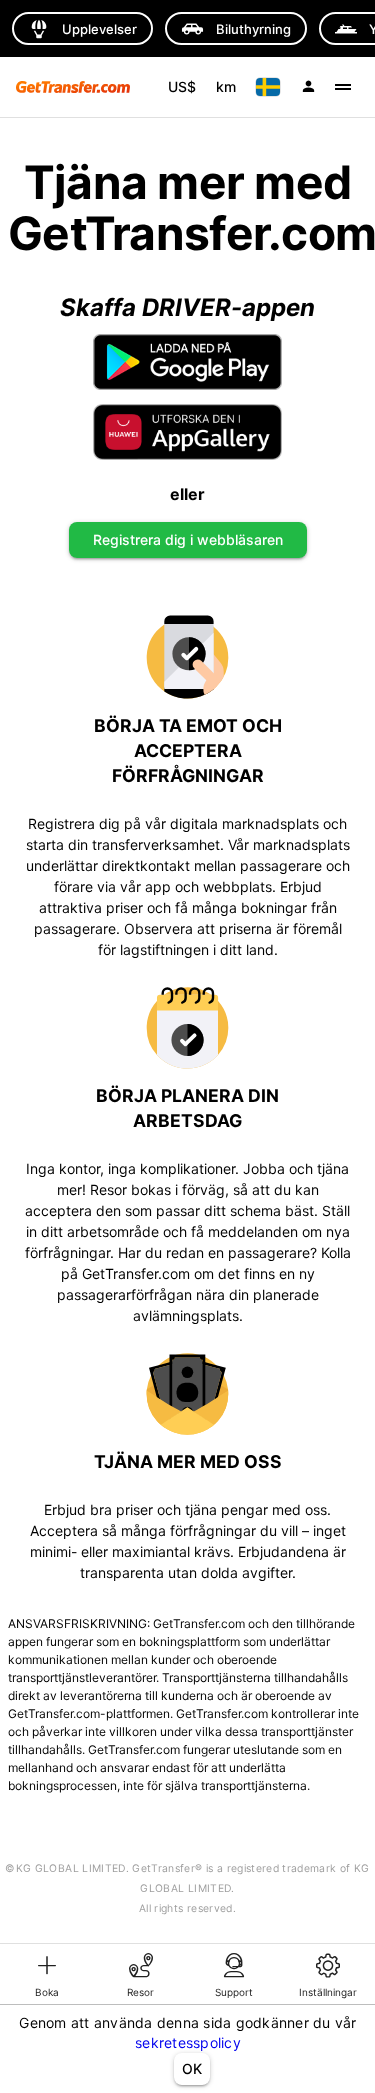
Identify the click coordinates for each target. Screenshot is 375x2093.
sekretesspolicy (188, 2042)
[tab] (47, 1974)
